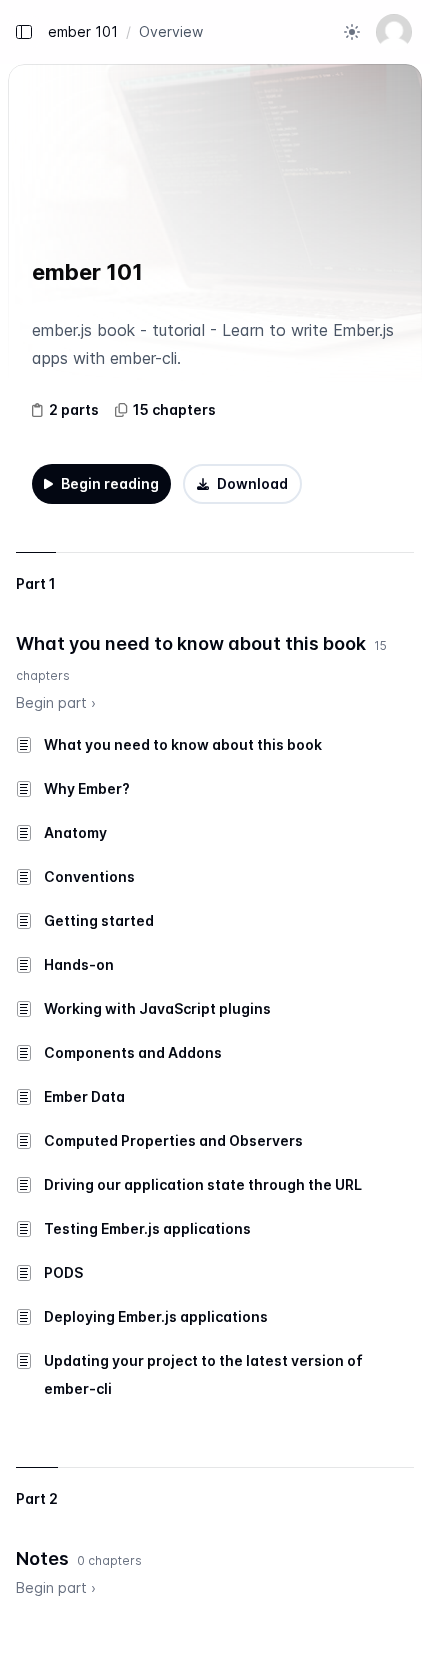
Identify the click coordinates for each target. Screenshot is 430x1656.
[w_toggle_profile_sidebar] (394, 32)
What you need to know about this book (191, 643)
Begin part (56, 702)
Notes (42, 1558)
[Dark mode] (352, 32)
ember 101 (83, 31)
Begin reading (110, 483)
